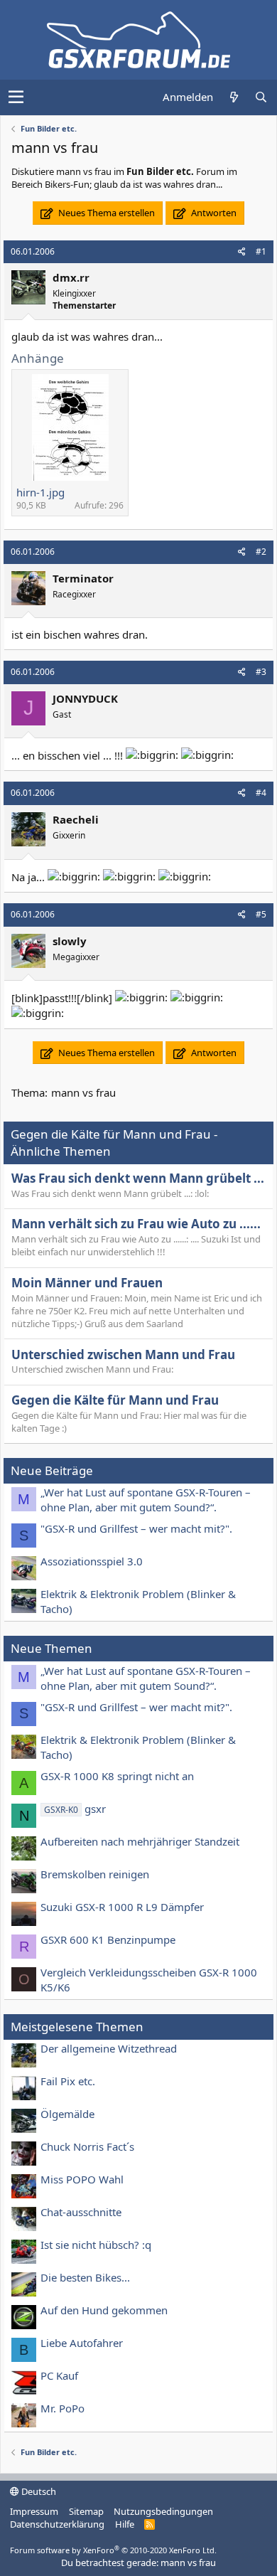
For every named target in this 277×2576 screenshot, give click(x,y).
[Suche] (261, 97)
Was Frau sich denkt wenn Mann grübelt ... (138, 1178)
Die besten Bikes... (85, 2277)
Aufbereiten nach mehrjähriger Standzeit (140, 1841)
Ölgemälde (67, 2114)
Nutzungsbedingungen (163, 2511)
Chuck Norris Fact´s (87, 2146)
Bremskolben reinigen (95, 1874)
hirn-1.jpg (40, 492)
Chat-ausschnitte (81, 2212)
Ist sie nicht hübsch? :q (96, 2245)
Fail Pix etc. (68, 2081)
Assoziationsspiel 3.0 (92, 1561)
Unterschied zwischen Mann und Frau (123, 1354)
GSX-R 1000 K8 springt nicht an (117, 1776)
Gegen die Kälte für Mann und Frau (115, 1400)
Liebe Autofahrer (82, 2343)
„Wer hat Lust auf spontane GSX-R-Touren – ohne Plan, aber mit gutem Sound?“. (146, 1500)
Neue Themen (51, 1648)
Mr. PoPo (63, 2408)
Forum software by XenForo (113, 2550)
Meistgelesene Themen (77, 2027)
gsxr (75, 1809)
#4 (261, 793)
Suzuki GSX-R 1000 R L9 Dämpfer (122, 1907)
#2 (261, 552)
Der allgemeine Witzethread (109, 2048)
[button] (16, 97)
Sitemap (86, 2511)
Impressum (34, 2511)
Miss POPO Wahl (82, 2179)
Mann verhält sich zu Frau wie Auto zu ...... (136, 1224)
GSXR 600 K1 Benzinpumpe (108, 1939)
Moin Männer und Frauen (87, 1283)
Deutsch (38, 2491)
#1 (261, 251)
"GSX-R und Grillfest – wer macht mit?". (136, 1528)
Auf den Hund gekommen (104, 2310)
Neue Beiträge (52, 1470)
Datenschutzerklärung (57, 2524)
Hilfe (125, 2524)
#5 (261, 914)
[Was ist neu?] (234, 97)
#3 (261, 672)
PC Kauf (59, 2375)
